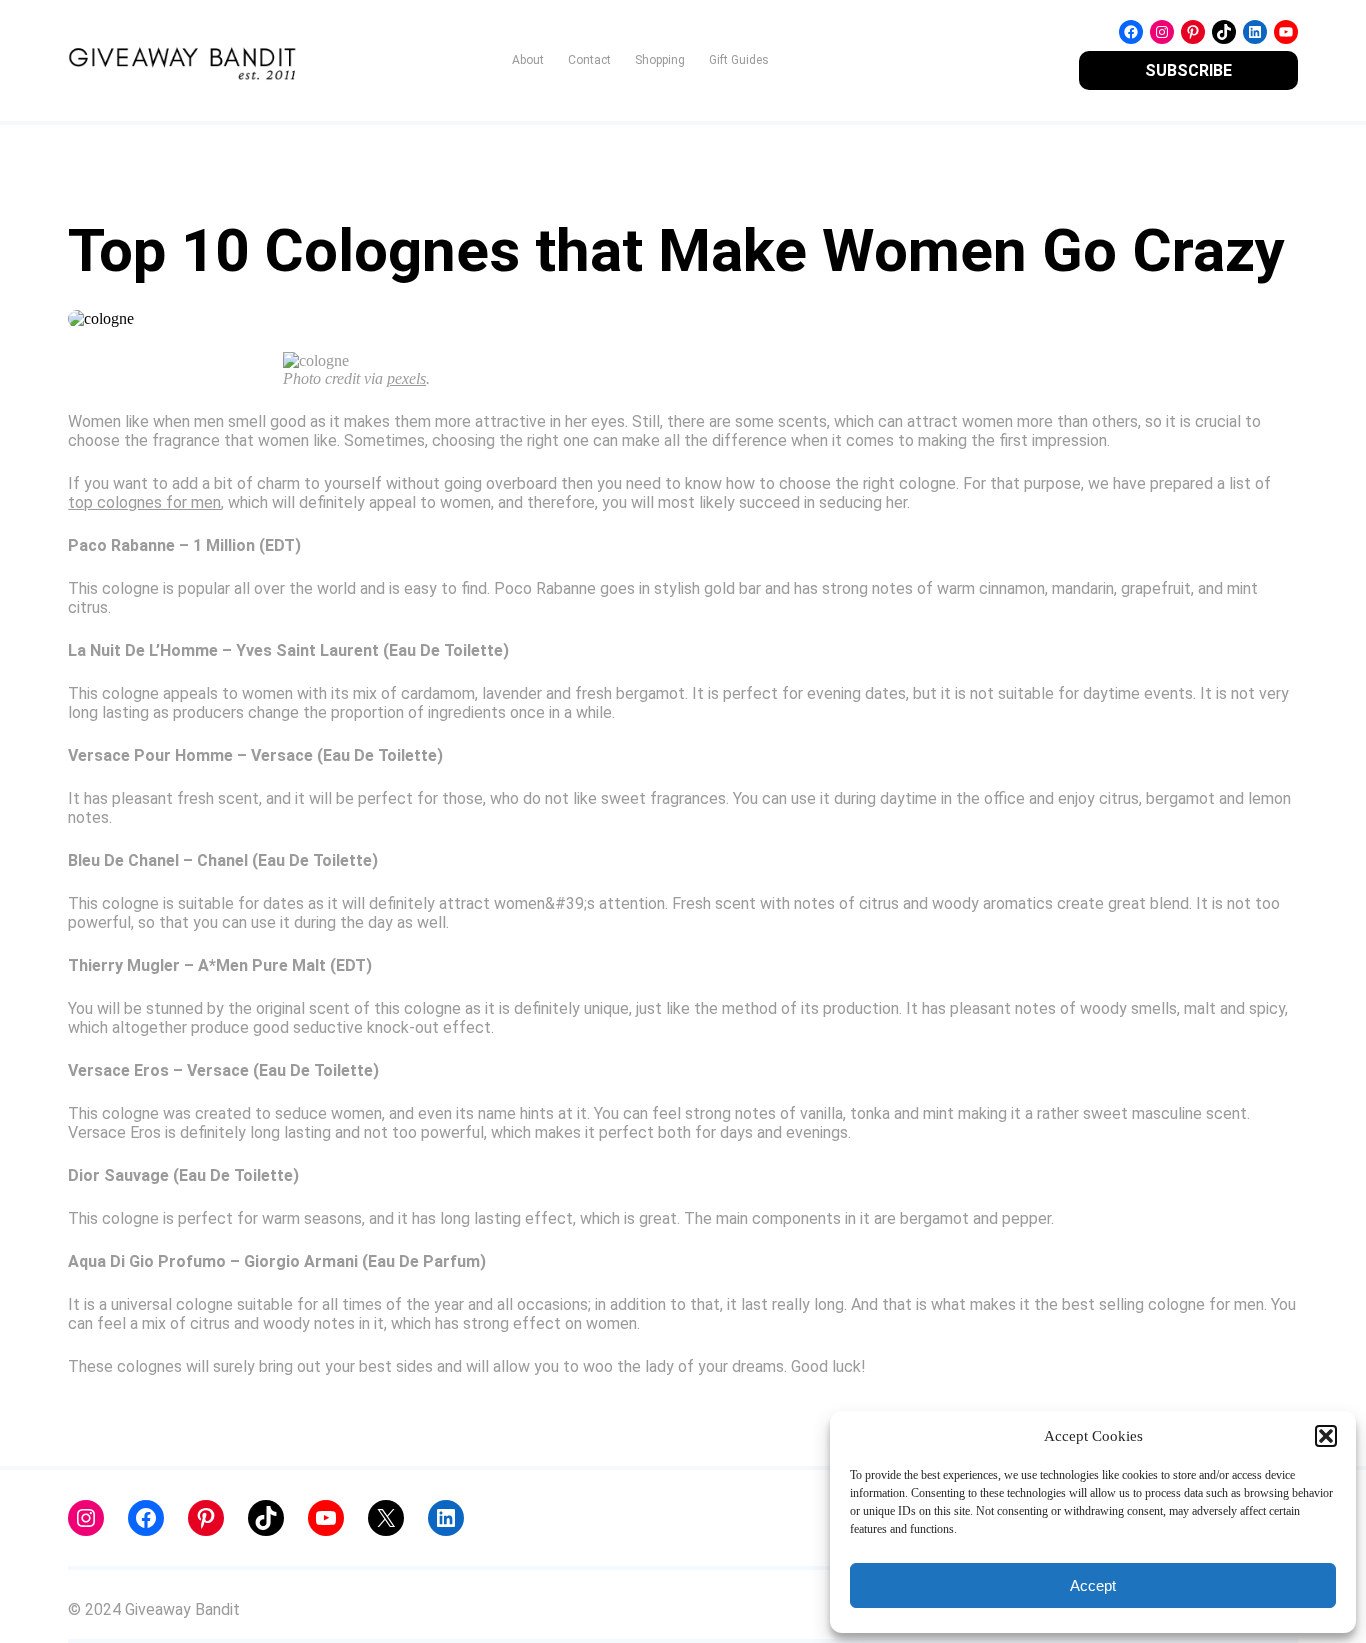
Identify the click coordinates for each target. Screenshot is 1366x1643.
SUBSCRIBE (1188, 70)
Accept (1093, 1585)
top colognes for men (144, 502)
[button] (1326, 1436)
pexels (406, 378)
